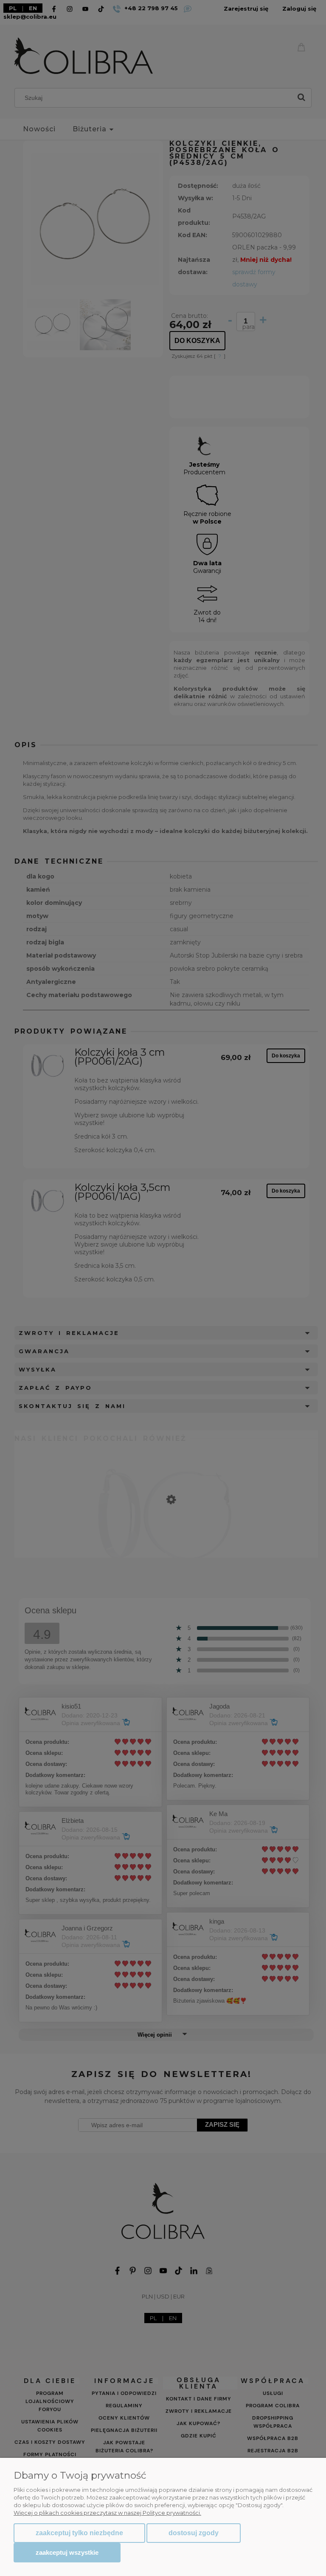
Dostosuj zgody (194, 2533)
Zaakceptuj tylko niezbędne (79, 2533)
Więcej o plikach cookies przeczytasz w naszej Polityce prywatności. (107, 2513)
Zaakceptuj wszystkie (67, 2552)
